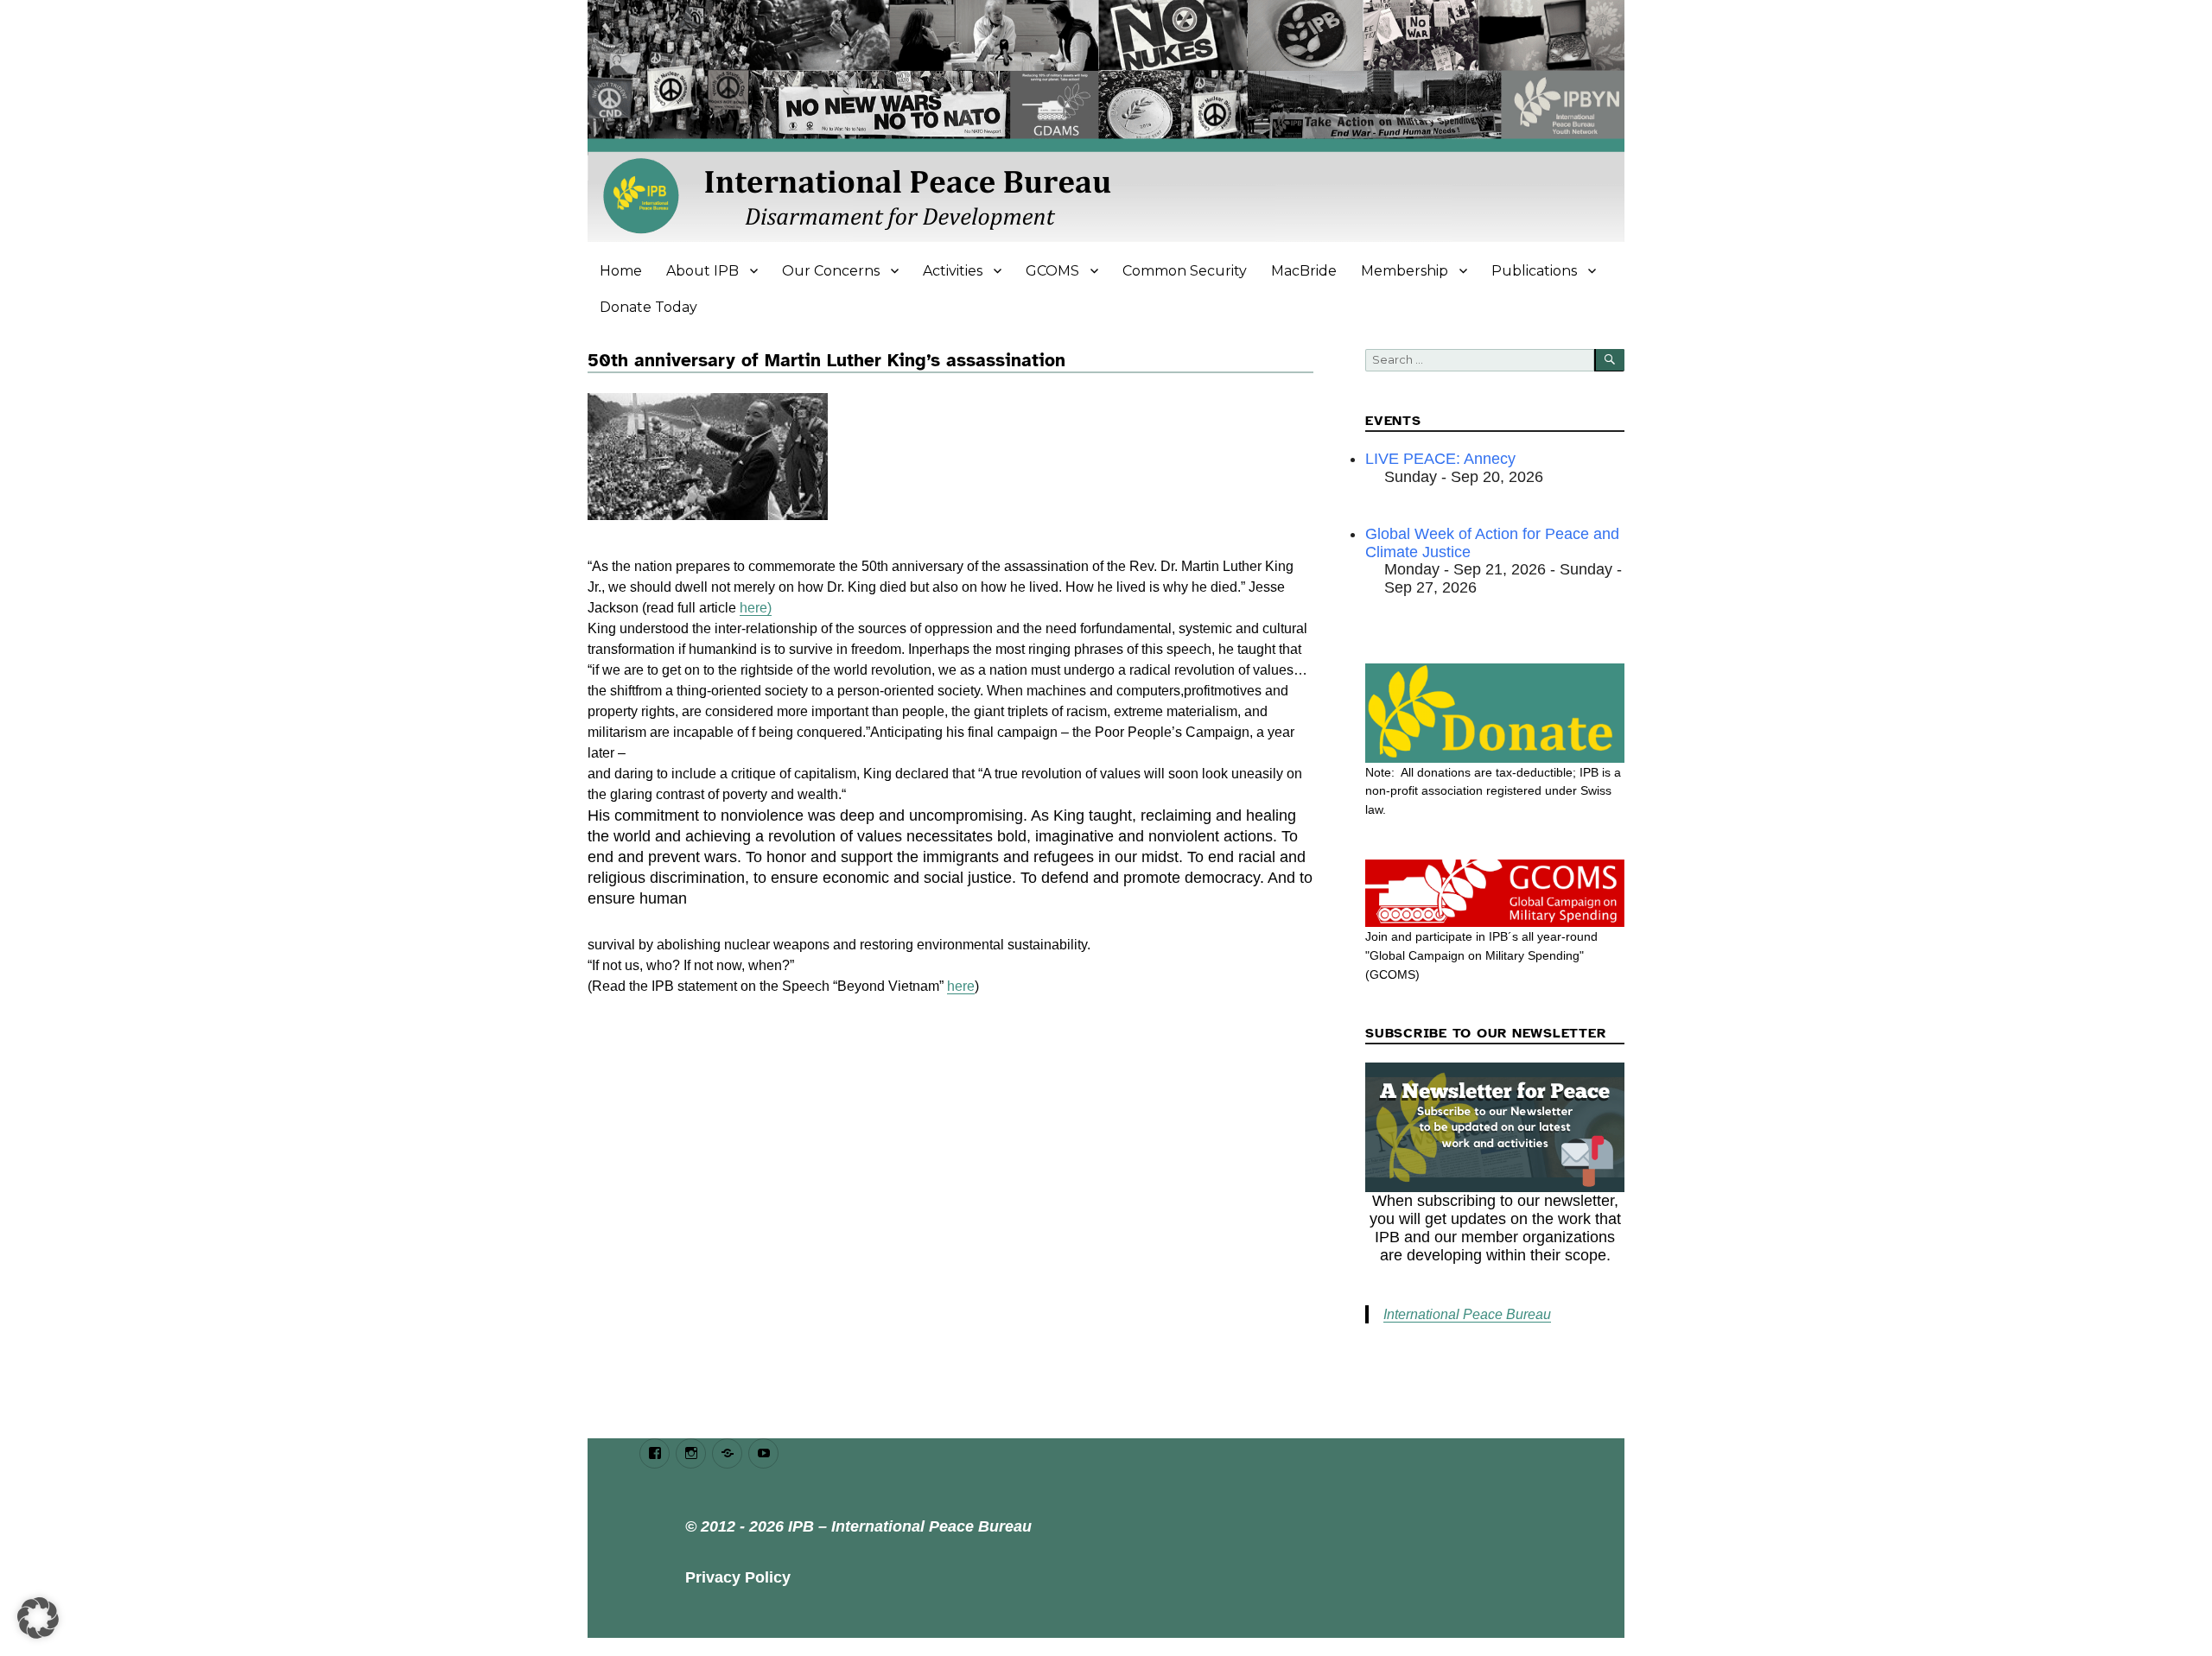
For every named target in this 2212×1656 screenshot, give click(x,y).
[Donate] (1495, 713)
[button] (38, 1618)
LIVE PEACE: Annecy (1440, 459)
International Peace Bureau (1467, 1314)
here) (756, 608)
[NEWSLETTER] (1495, 1127)
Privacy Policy (738, 1577)
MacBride (1304, 271)
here (961, 986)
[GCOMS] (1495, 893)
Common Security (1185, 271)
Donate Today (648, 307)
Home (621, 271)
